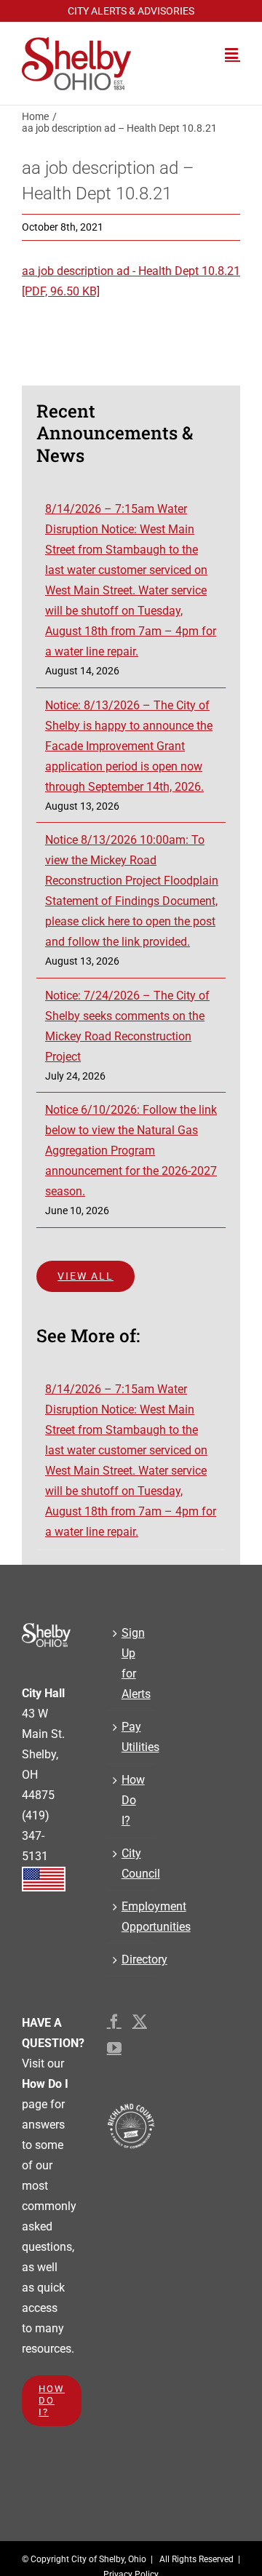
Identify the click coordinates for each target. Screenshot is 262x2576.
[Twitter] (140, 2022)
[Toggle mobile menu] (233, 53)
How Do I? (131, 1800)
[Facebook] (114, 2022)
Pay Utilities (131, 1737)
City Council (131, 1863)
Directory (131, 1959)
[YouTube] (114, 2048)
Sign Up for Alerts (131, 1663)
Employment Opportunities (131, 1917)
